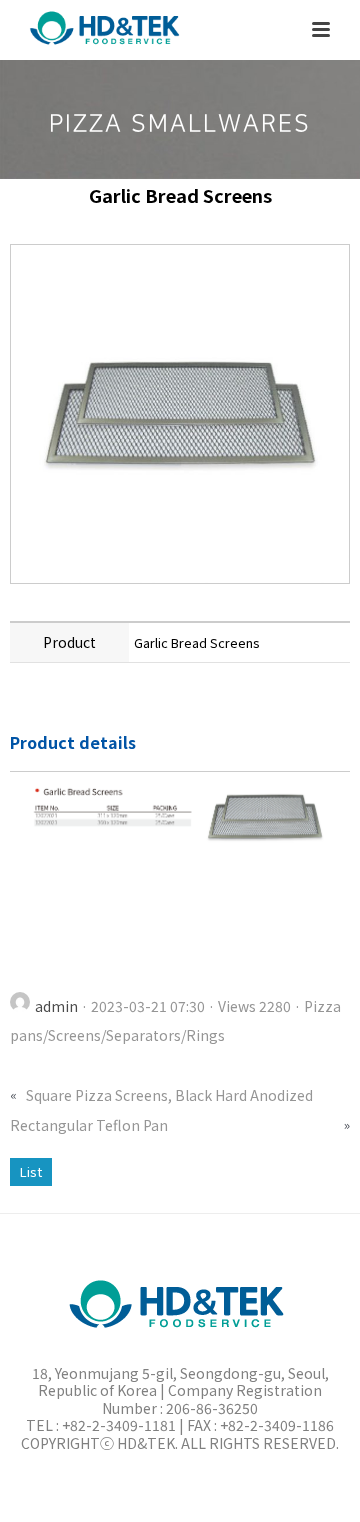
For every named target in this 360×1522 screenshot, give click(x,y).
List (31, 1171)
